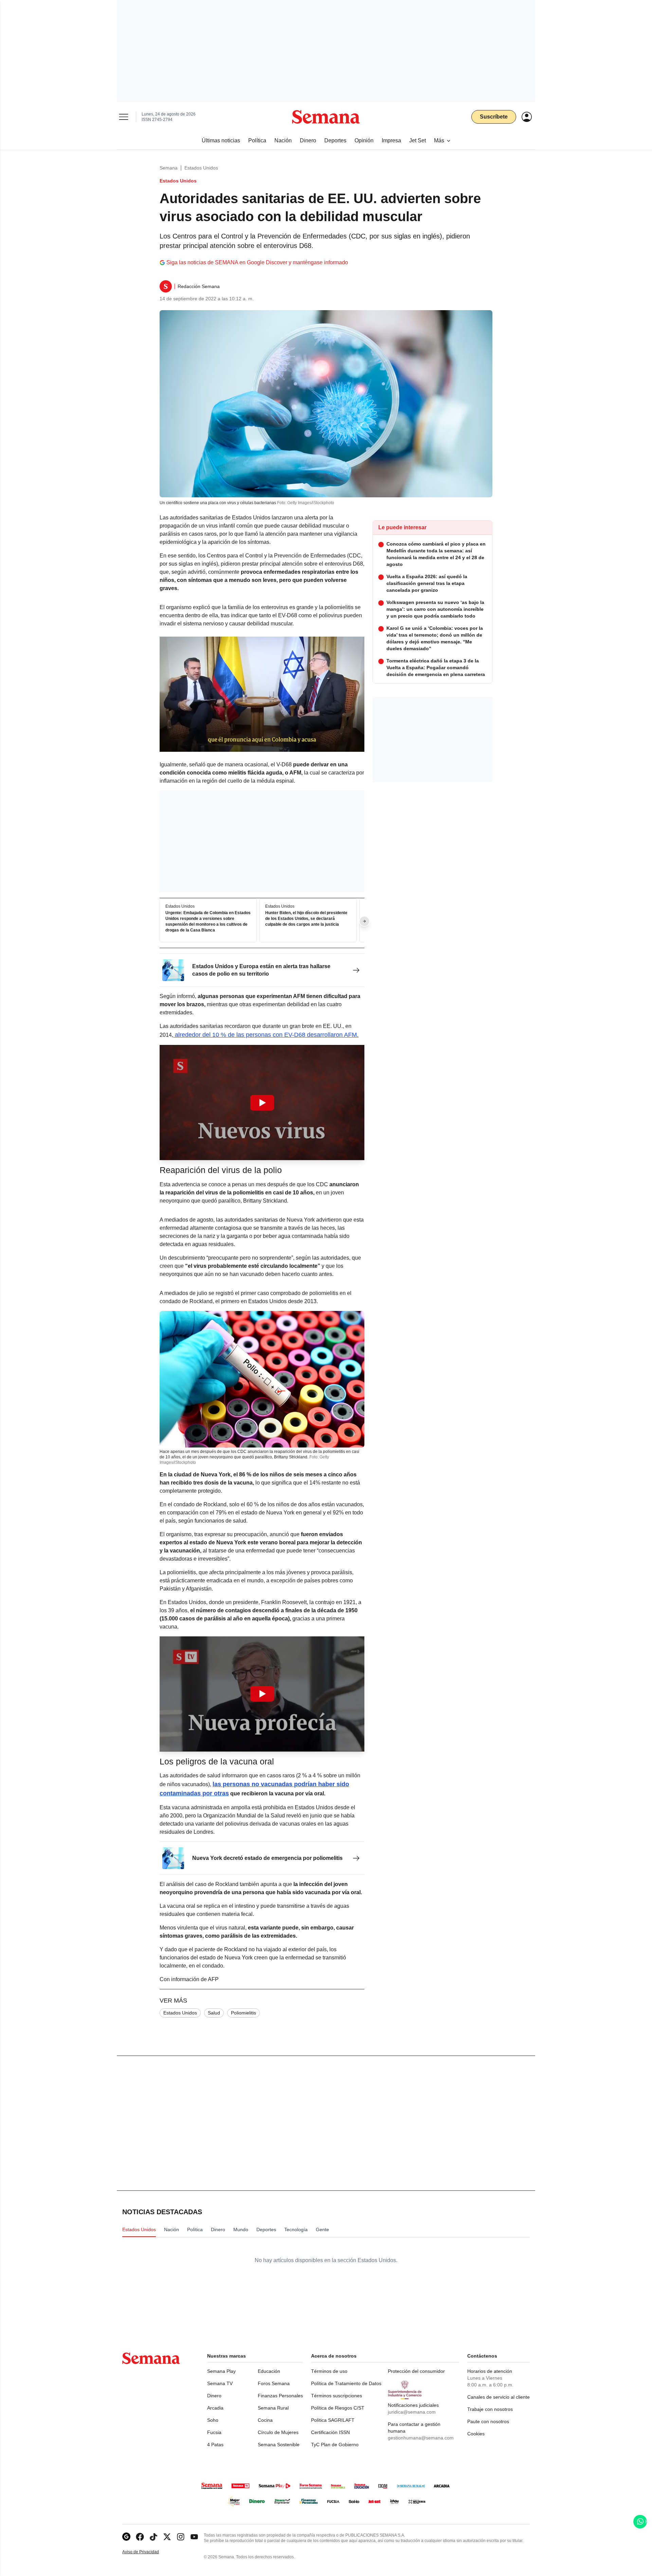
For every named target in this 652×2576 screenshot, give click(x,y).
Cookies (476, 2434)
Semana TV (220, 2383)
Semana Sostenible (279, 2445)
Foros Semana (274, 2383)
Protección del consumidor (416, 2371)
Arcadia (215, 2408)
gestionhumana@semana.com (421, 2438)
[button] (262, 1103)
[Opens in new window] (140, 2537)
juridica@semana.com (412, 2412)
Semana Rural (273, 2408)
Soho (213, 2420)
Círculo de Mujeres (278, 2432)
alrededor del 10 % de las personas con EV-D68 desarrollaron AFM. (266, 1035)
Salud (214, 2013)
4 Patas (215, 2445)
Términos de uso (329, 2371)
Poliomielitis (243, 2013)
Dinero (214, 2396)
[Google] (126, 2537)
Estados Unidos (201, 168)
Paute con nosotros (488, 2421)
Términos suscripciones (337, 2396)
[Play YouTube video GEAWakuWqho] (262, 1103)
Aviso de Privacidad (148, 2552)
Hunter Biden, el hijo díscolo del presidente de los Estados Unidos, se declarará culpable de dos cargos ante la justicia (306, 919)
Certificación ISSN (330, 2432)
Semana (169, 168)
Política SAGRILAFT (333, 2420)
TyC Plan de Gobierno (335, 2445)
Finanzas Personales (280, 2396)
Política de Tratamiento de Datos (346, 2383)
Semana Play (221, 2371)
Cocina (265, 2420)
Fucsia (214, 2432)
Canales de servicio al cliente (499, 2397)
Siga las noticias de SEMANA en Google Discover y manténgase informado (257, 262)
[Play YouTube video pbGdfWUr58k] (262, 1694)
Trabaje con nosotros (490, 2409)
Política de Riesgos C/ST (338, 2408)
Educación (269, 2371)
